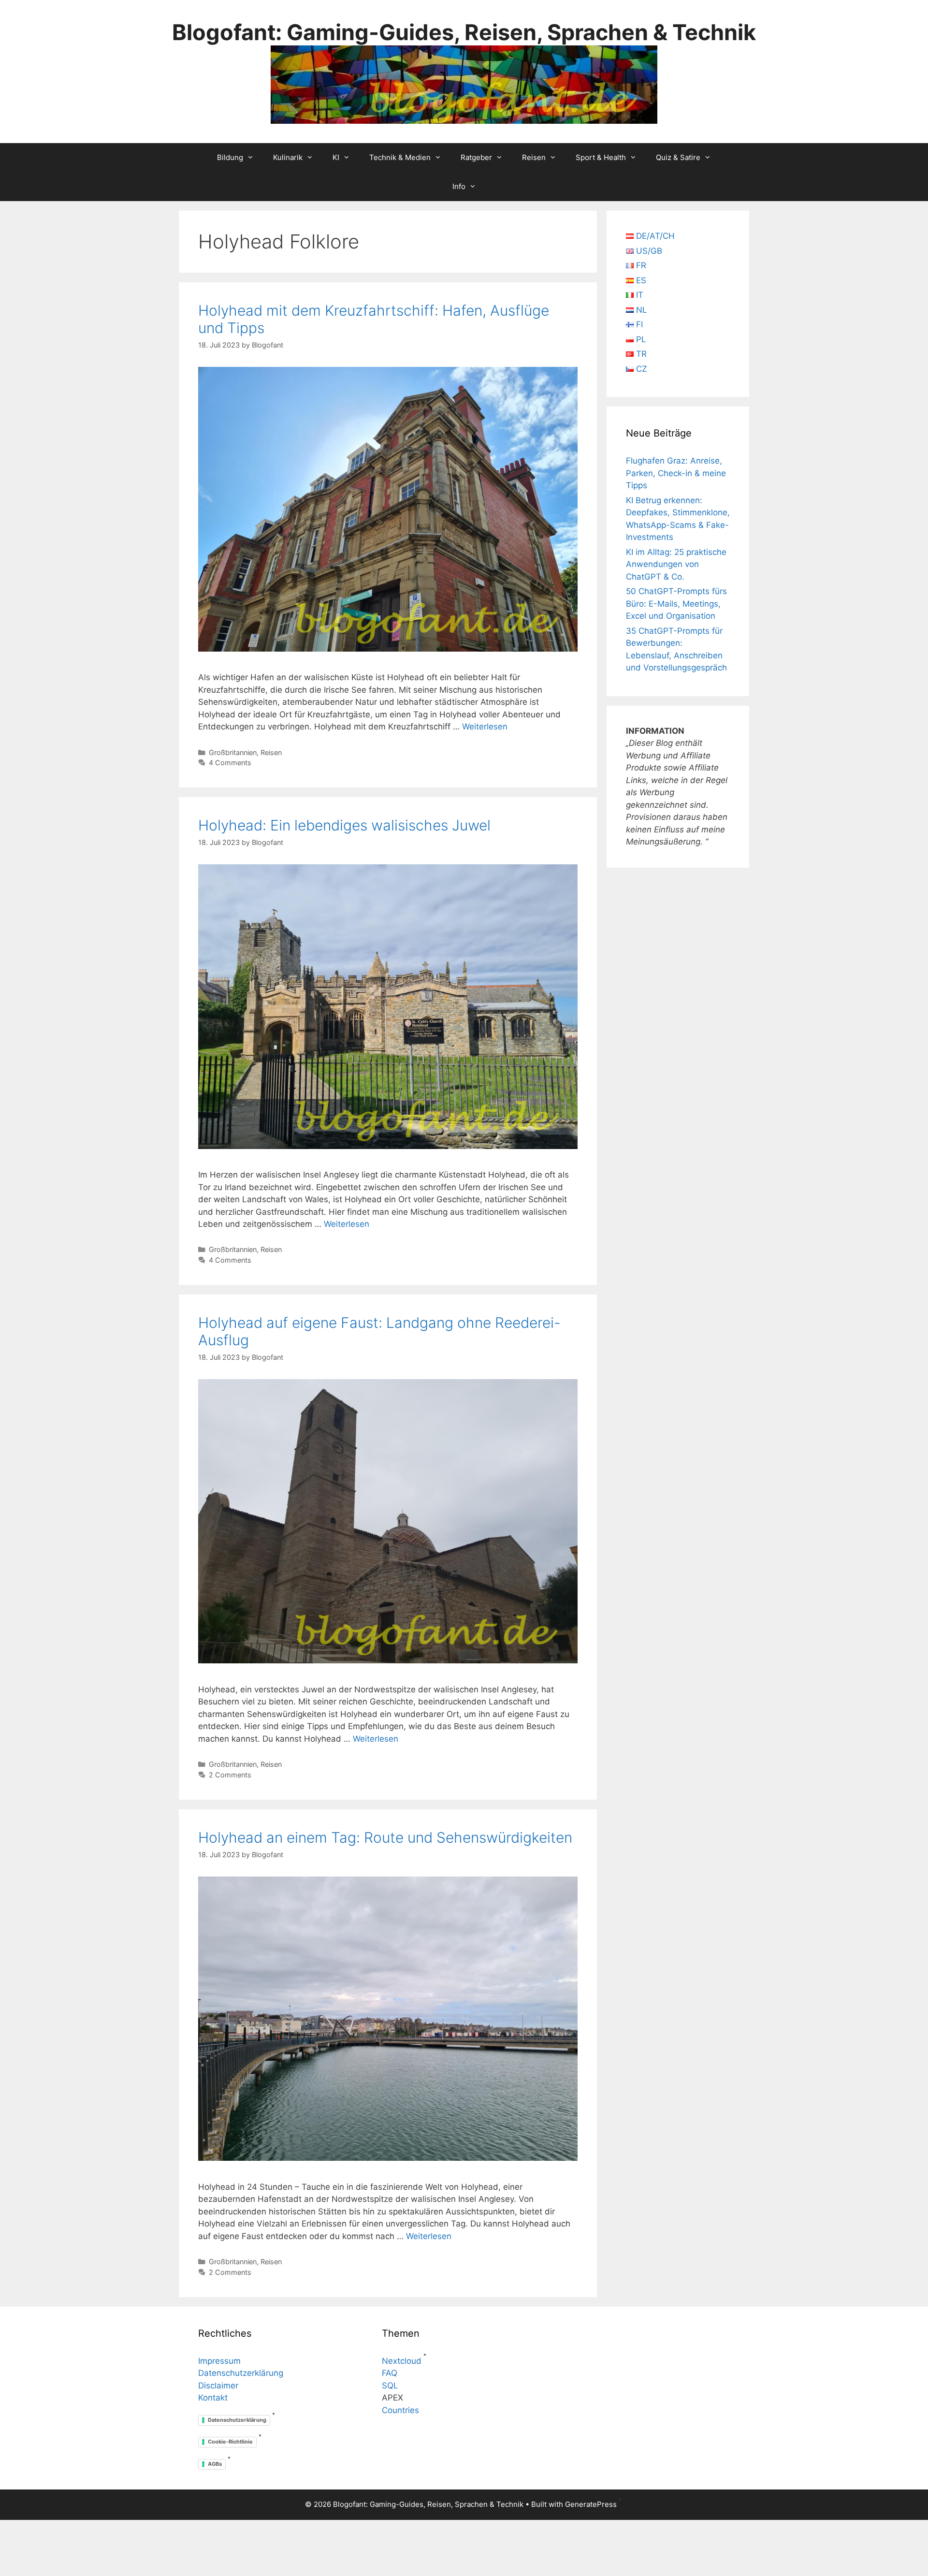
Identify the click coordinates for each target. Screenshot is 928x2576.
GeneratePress (591, 2504)
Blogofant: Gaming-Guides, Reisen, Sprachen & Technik (464, 32)
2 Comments (230, 1775)
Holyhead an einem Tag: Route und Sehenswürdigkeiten (385, 1837)
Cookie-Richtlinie (230, 2442)
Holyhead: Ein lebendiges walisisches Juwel (344, 825)
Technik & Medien (400, 157)
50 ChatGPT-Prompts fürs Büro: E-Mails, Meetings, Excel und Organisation (676, 604)
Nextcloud (402, 2361)
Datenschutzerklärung (241, 2373)
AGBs (215, 2464)
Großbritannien (233, 752)
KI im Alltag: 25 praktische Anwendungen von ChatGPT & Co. (676, 564)
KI (336, 157)
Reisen (534, 157)
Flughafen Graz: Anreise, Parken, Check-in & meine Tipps (676, 473)
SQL (390, 2386)
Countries (400, 2410)
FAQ (390, 2373)
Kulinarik (288, 157)
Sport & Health (601, 157)
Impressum (219, 2361)
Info (459, 186)
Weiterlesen (485, 727)
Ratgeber (476, 157)
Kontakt (213, 2398)
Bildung (230, 157)
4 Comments (230, 763)
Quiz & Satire (678, 157)
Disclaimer (218, 2386)
